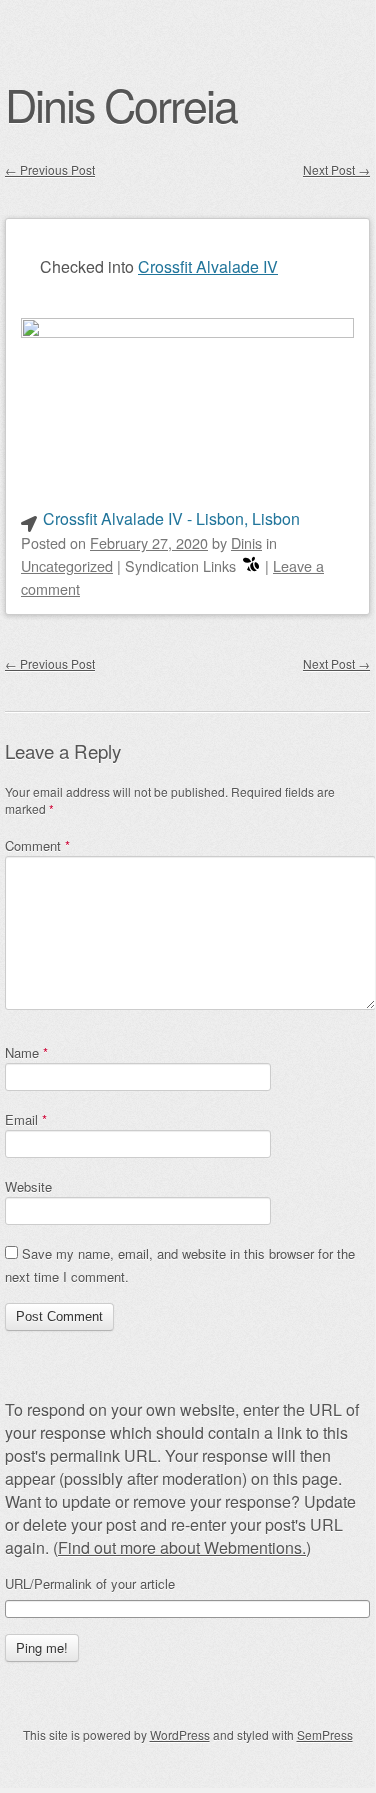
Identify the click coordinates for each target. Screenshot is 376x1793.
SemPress (325, 1734)
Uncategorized (67, 565)
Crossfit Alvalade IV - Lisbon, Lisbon (171, 518)
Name (26, 1052)
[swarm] (251, 565)
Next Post (336, 169)
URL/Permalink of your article (90, 1584)
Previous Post (50, 169)
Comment (37, 845)
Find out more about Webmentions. (182, 1547)
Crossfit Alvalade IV (208, 266)
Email (26, 1119)
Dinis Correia (121, 104)
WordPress (180, 1734)
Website (28, 1186)
